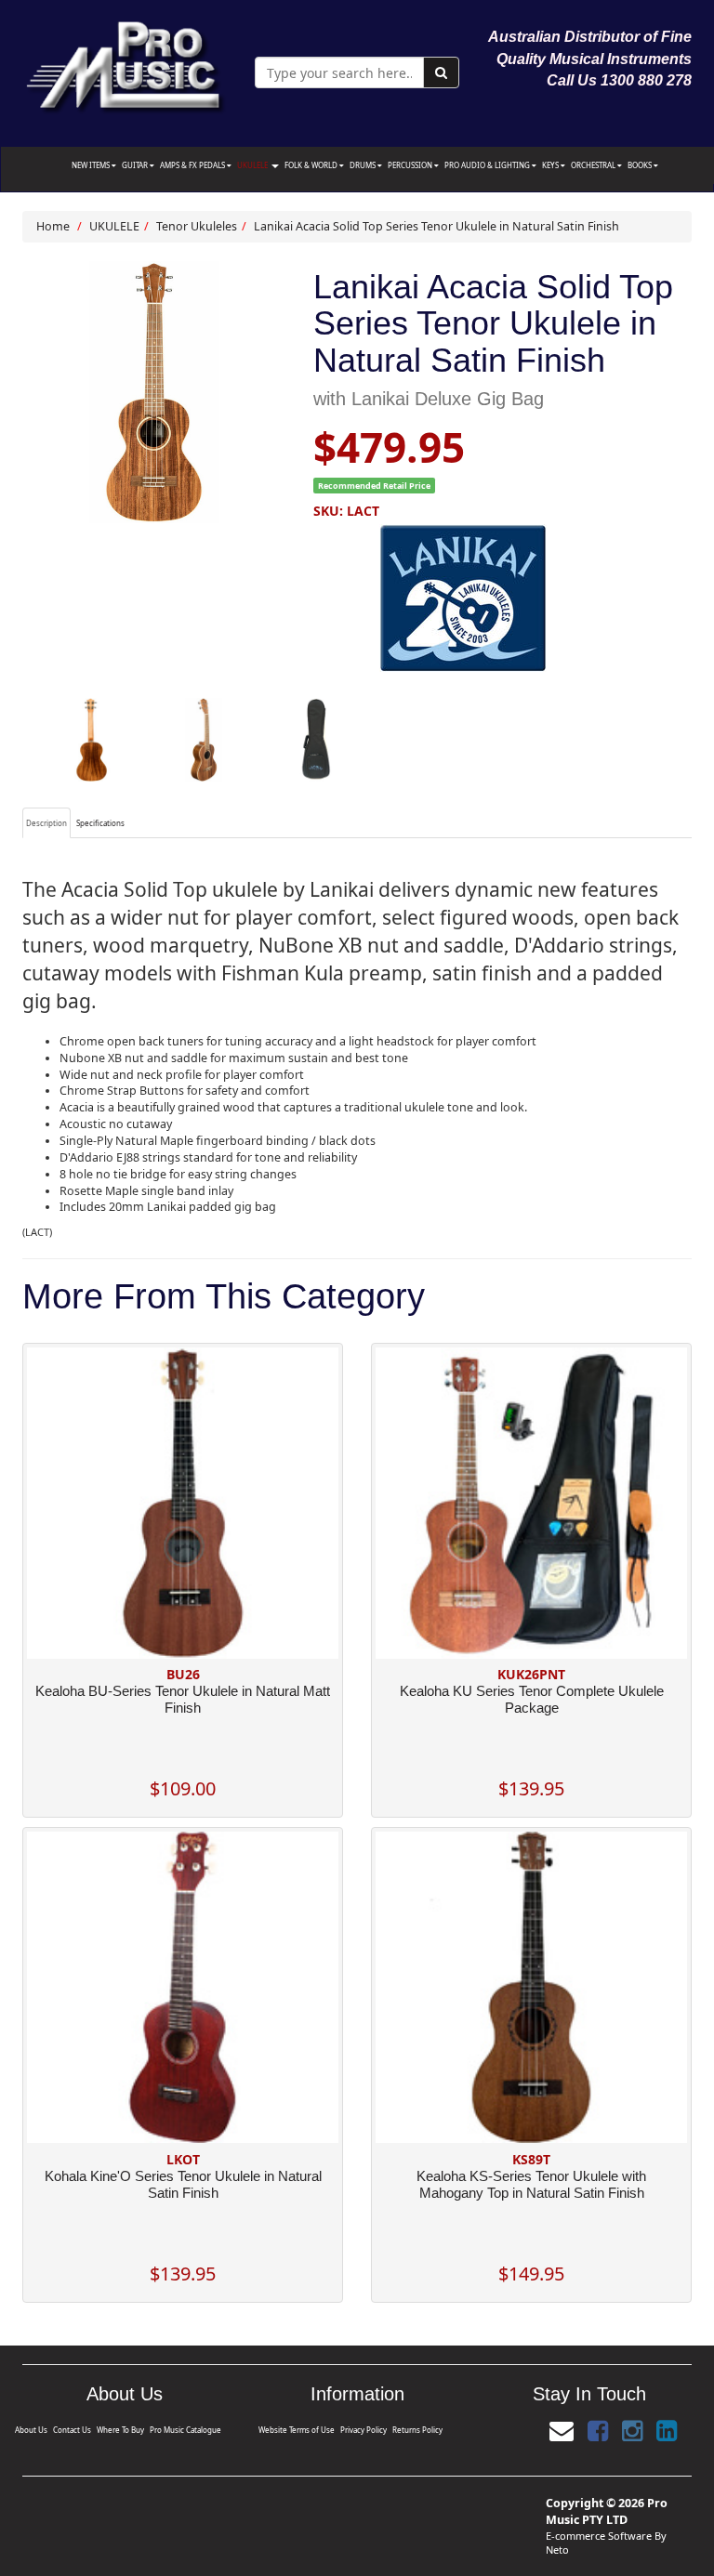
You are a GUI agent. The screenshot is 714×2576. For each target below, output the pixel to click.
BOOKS (641, 165)
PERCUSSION (411, 165)
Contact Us (72, 2430)
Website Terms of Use (297, 2430)
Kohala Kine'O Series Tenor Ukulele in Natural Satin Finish (183, 2184)
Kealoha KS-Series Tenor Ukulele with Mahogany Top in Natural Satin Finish (531, 2184)
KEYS (551, 165)
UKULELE (253, 165)
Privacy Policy (364, 2430)
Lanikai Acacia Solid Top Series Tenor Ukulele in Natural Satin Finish (436, 226)
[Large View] (92, 740)
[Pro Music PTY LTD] (125, 63)
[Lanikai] (503, 598)
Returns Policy (417, 2430)
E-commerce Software (599, 2536)
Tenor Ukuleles (197, 226)
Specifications (100, 823)
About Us (31, 2430)
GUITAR (136, 165)
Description (46, 823)
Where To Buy (120, 2430)
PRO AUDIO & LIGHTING (488, 165)
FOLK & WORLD (312, 165)
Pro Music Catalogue (185, 2430)
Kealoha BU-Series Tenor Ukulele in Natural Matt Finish (183, 1699)
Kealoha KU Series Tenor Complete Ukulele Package (532, 1699)
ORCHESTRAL (594, 165)
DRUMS (364, 165)
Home (53, 226)
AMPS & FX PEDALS (193, 165)
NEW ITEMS (92, 165)
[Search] (441, 72)
